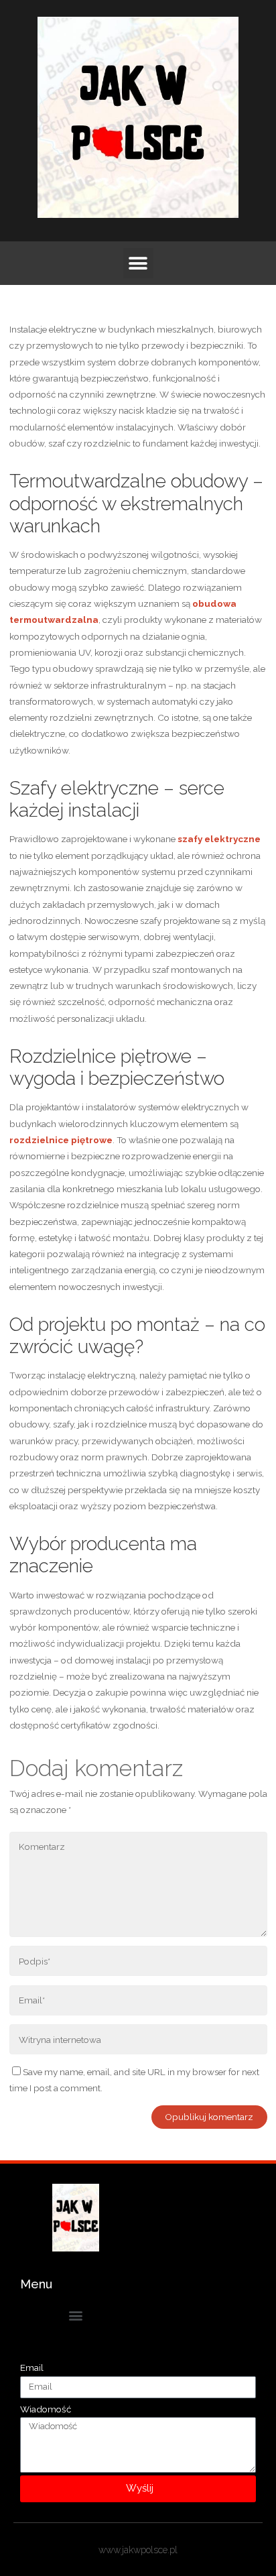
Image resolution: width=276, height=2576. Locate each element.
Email (32, 2367)
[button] (138, 263)
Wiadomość (46, 2409)
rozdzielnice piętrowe (61, 1140)
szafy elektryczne (219, 839)
